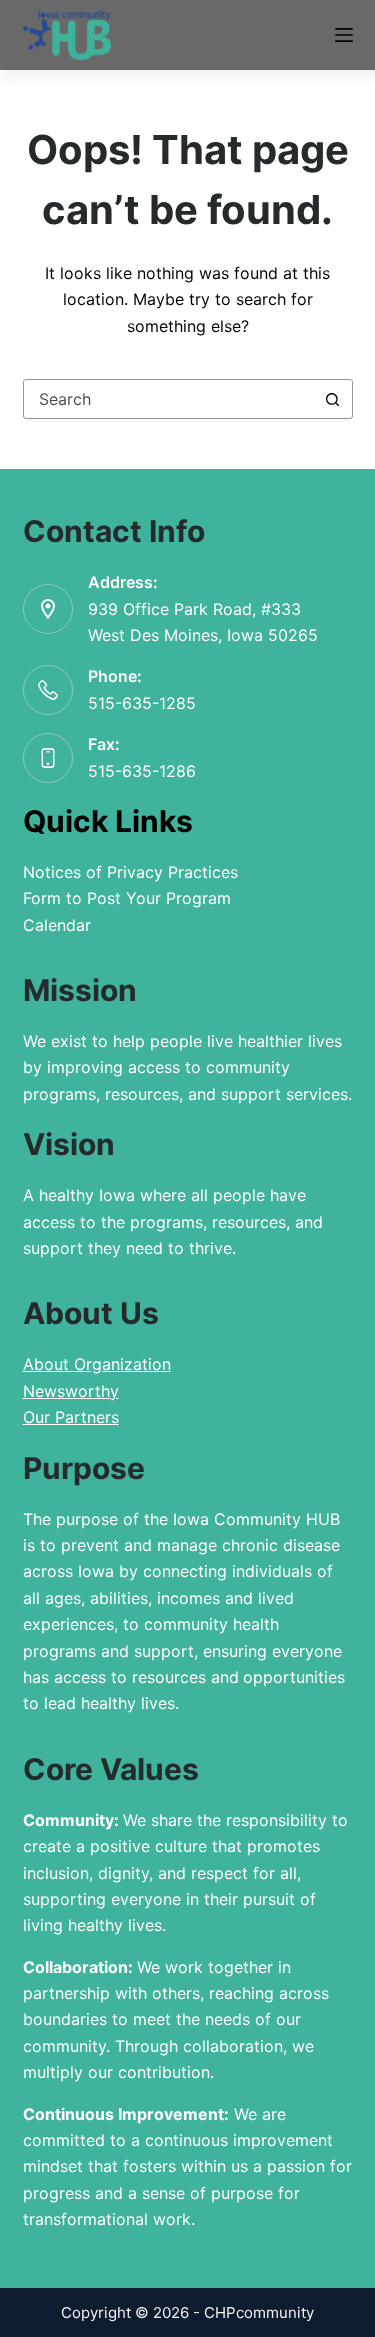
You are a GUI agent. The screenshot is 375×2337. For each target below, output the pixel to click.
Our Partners (71, 1417)
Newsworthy (71, 1391)
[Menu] (344, 35)
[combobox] (169, 399)
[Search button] (333, 399)
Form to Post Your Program (127, 898)
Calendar (57, 925)
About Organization (97, 1364)
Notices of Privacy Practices (130, 872)
